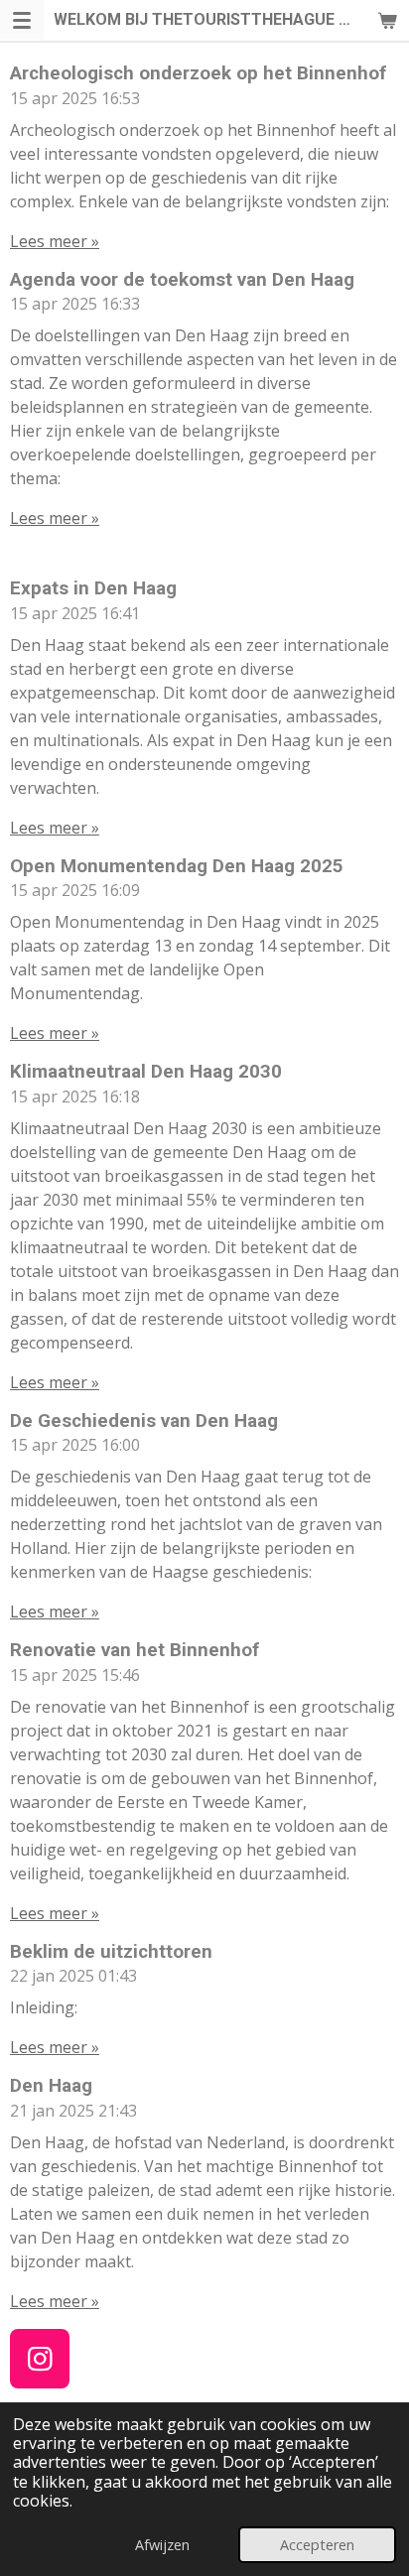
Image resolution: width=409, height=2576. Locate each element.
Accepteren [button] (317, 2545)
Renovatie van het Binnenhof (135, 1650)
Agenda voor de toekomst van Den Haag (182, 280)
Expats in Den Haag (93, 588)
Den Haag (51, 2086)
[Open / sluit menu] (22, 20)
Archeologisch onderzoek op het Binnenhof (198, 73)
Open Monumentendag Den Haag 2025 (177, 866)
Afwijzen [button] (162, 2545)
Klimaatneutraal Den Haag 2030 (146, 1072)
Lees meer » (55, 241)
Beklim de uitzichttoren (111, 1952)
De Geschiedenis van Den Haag (144, 1421)
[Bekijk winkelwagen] (387, 20)
